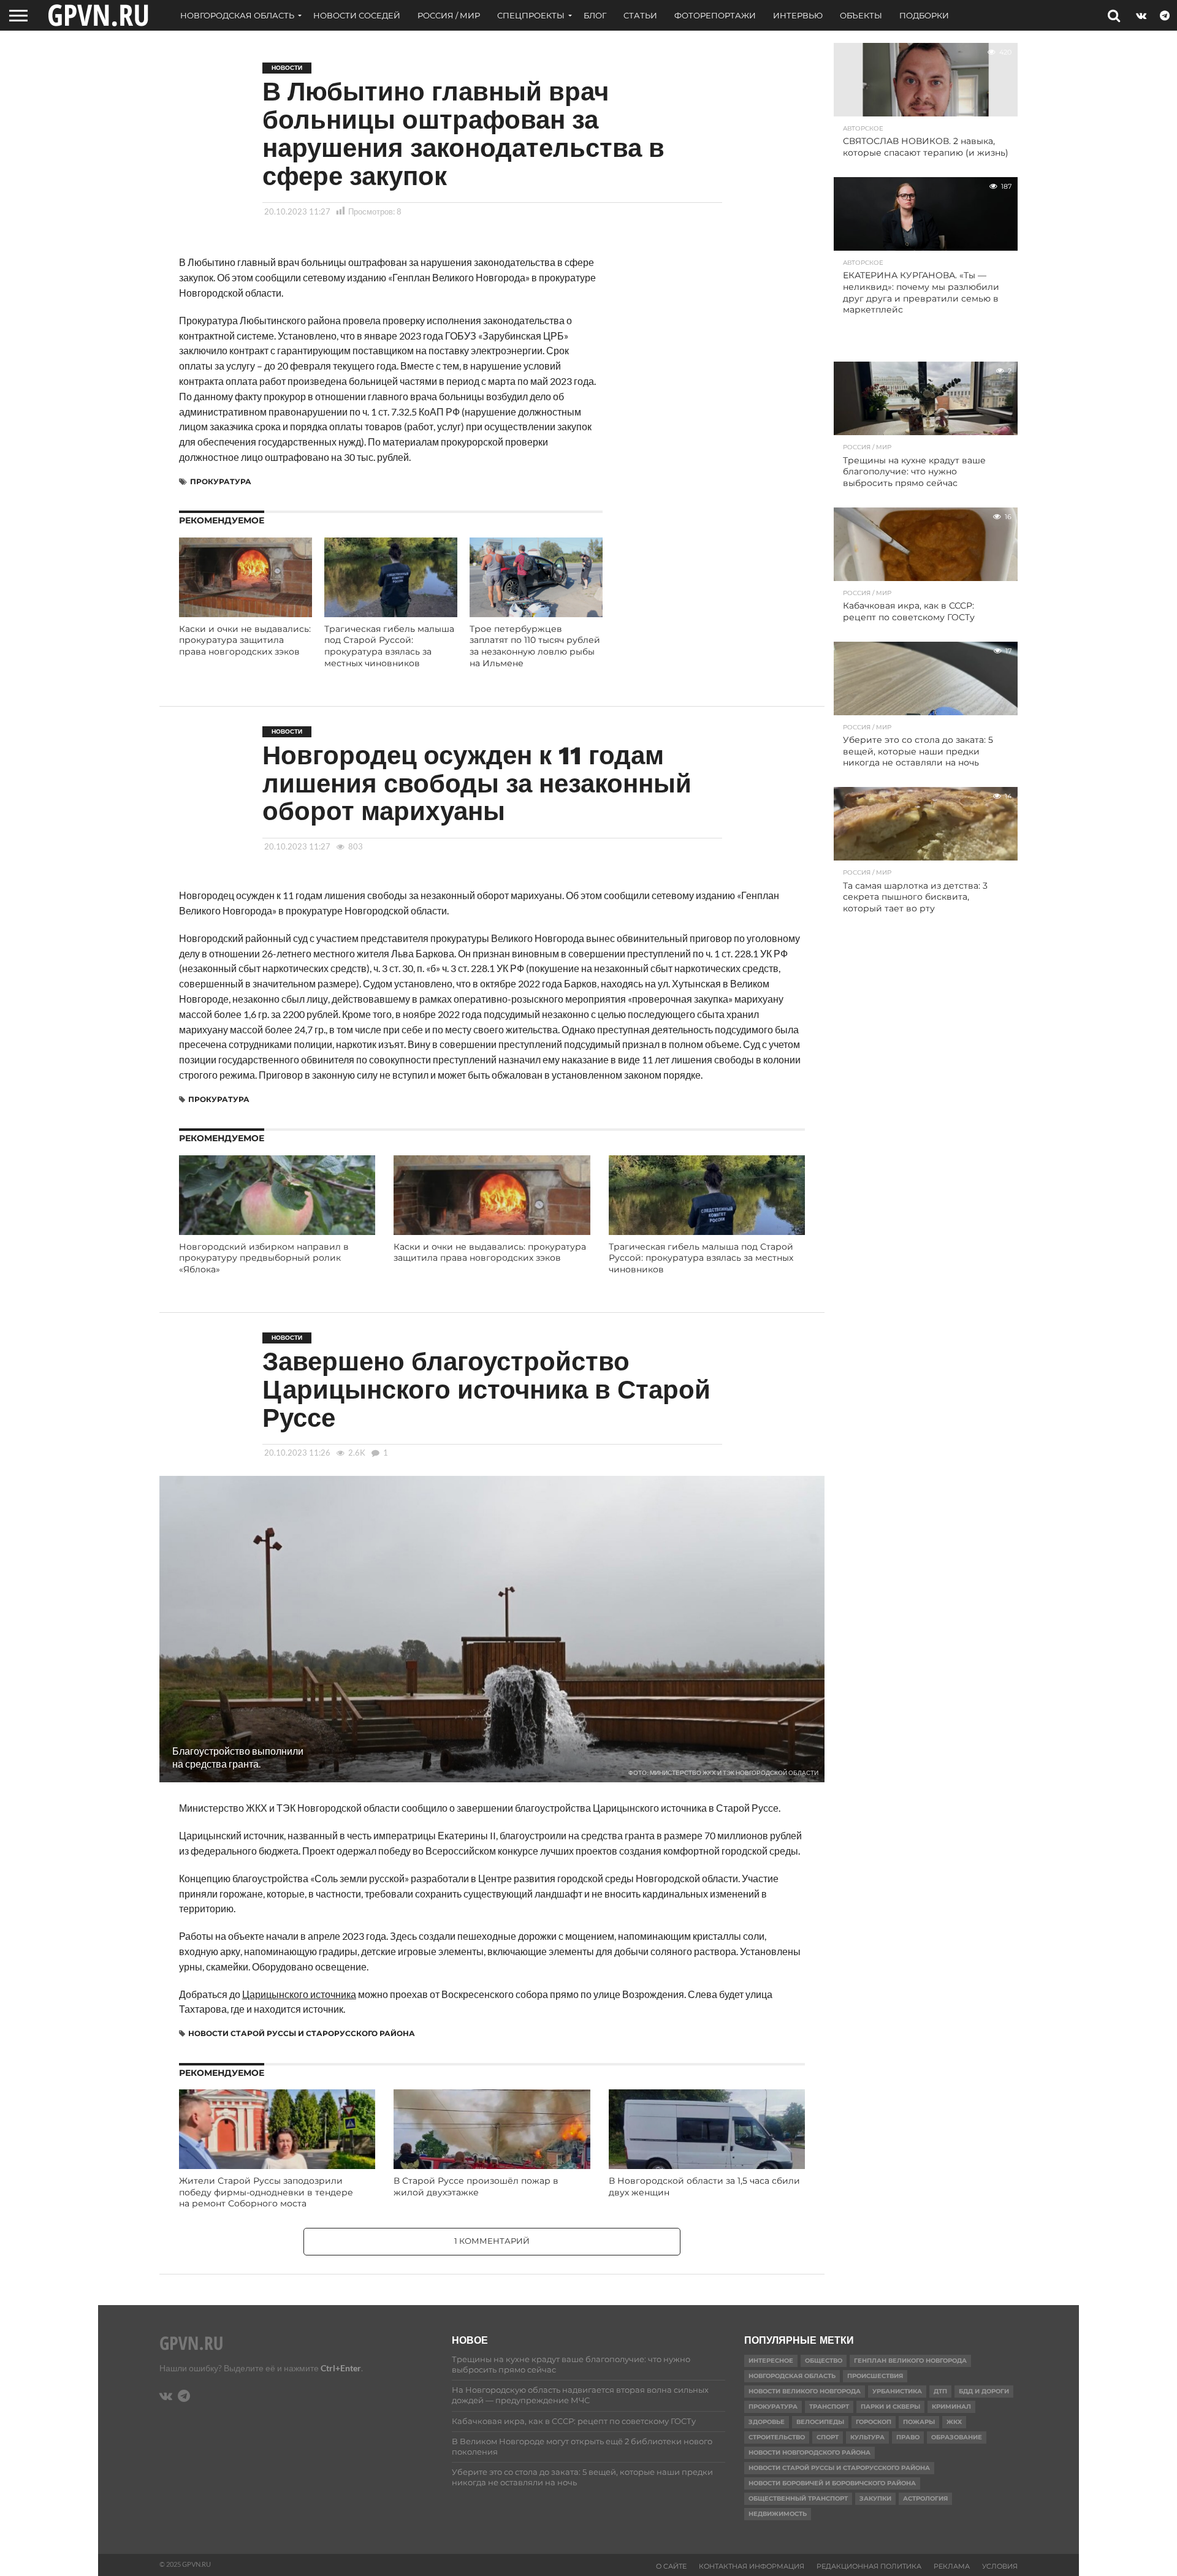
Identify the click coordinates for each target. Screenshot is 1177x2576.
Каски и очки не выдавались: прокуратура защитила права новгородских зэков (245, 640)
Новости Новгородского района (809, 2453)
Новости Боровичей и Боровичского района (832, 2483)
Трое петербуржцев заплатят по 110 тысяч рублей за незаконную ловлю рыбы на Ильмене (535, 646)
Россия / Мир (449, 15)
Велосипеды (820, 2422)
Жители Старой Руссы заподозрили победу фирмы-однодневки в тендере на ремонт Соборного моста (266, 2192)
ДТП (940, 2391)
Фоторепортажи (715, 15)
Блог (595, 15)
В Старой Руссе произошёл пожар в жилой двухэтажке (476, 2187)
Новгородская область (237, 15)
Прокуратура (221, 481)
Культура (867, 2437)
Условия (1000, 2566)
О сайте (671, 2566)
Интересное (771, 2361)
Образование (957, 2437)
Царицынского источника (299, 1994)
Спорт (828, 2437)
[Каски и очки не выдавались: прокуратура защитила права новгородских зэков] (246, 613)
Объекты (861, 15)
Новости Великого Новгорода (805, 2391)
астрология (925, 2498)
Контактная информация (752, 2566)
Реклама (952, 2566)
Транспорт (829, 2407)
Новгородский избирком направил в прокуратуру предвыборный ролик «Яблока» (264, 1258)
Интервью (798, 15)
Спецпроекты (531, 15)
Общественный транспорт (798, 2498)
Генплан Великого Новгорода (910, 2361)
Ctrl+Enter (341, 2368)
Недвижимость (778, 2514)
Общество (824, 2361)
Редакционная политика (869, 2566)
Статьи (640, 15)
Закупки (875, 2498)
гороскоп (874, 2422)
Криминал (951, 2407)
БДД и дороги (984, 2391)
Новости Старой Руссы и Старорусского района (302, 2033)
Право (908, 2437)
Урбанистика (897, 2391)
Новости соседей (357, 15)
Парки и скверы (890, 2407)
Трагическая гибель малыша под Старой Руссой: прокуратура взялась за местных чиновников (389, 646)
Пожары (919, 2422)
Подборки (924, 15)
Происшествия (875, 2376)
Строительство (777, 2437)
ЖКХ (954, 2422)
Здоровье (767, 2422)
